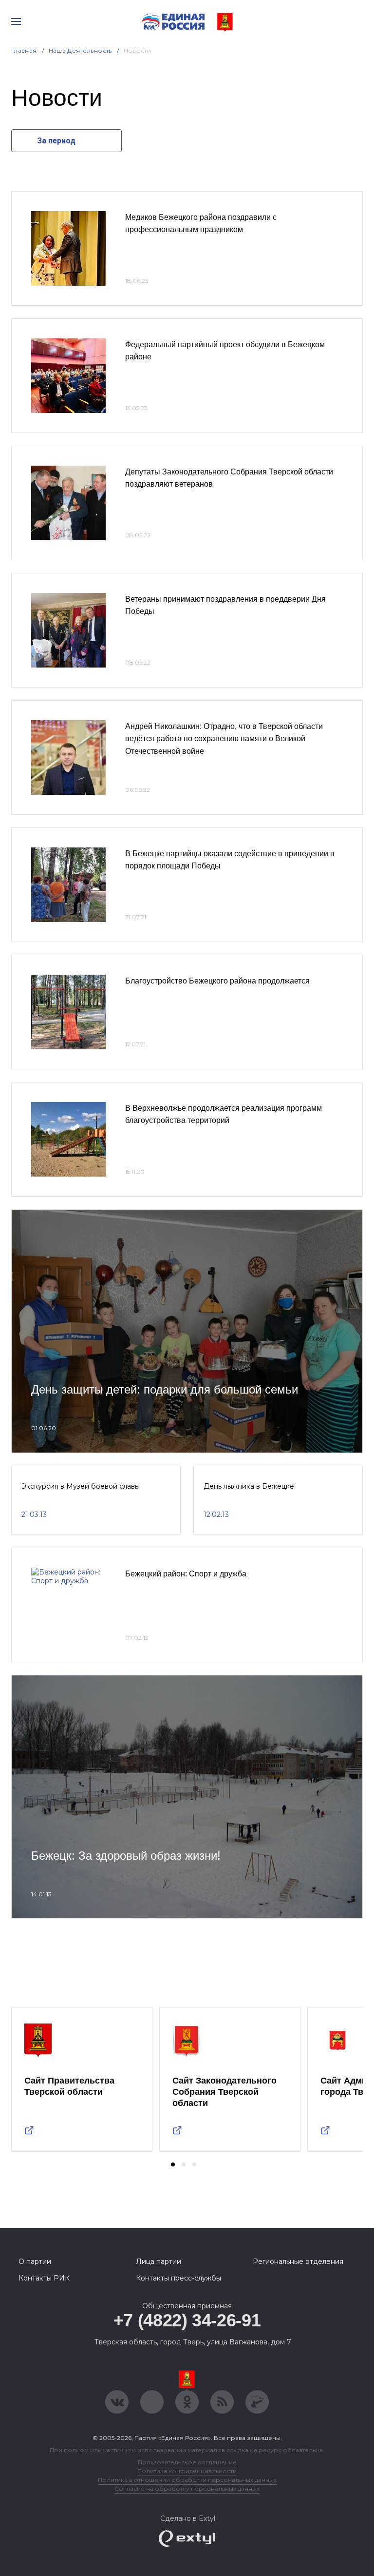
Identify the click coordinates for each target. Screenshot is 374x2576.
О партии (35, 2261)
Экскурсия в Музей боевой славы (81, 1486)
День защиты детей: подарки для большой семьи (165, 1389)
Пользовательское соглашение (187, 2462)
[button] (173, 2164)
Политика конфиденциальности (187, 2471)
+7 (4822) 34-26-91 (187, 2320)
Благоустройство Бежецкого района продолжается (217, 981)
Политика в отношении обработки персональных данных (187, 2480)
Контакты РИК (44, 2278)
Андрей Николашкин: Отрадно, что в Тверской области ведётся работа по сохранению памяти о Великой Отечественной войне (224, 739)
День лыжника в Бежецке (249, 1486)
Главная (24, 50)
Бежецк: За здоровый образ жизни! (126, 1856)
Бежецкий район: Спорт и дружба (186, 1574)
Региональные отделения (298, 2261)
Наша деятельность (80, 50)
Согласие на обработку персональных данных (187, 2488)
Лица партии (159, 2261)
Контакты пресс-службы (178, 2278)
